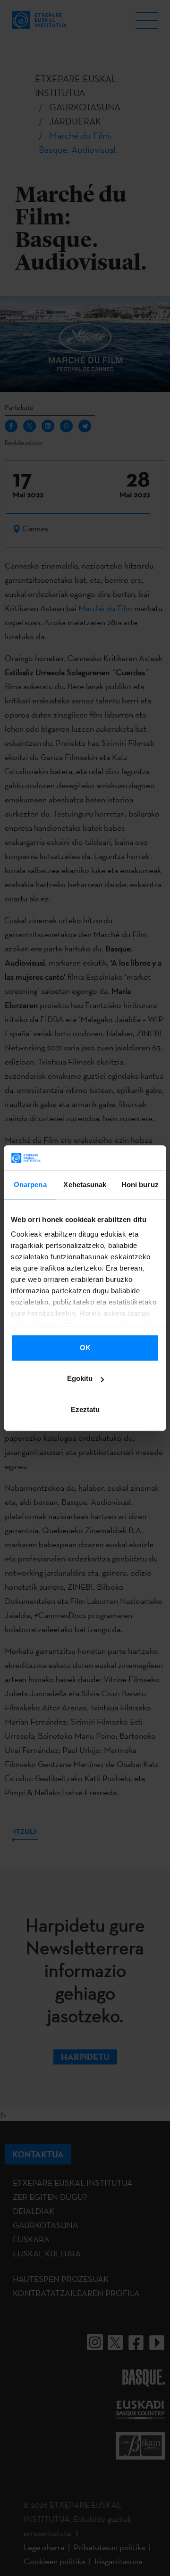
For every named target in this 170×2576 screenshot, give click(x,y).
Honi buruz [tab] (140, 1185)
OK (85, 1348)
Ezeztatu (85, 1409)
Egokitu (80, 1378)
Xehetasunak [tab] (85, 1185)
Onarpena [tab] (30, 1185)
